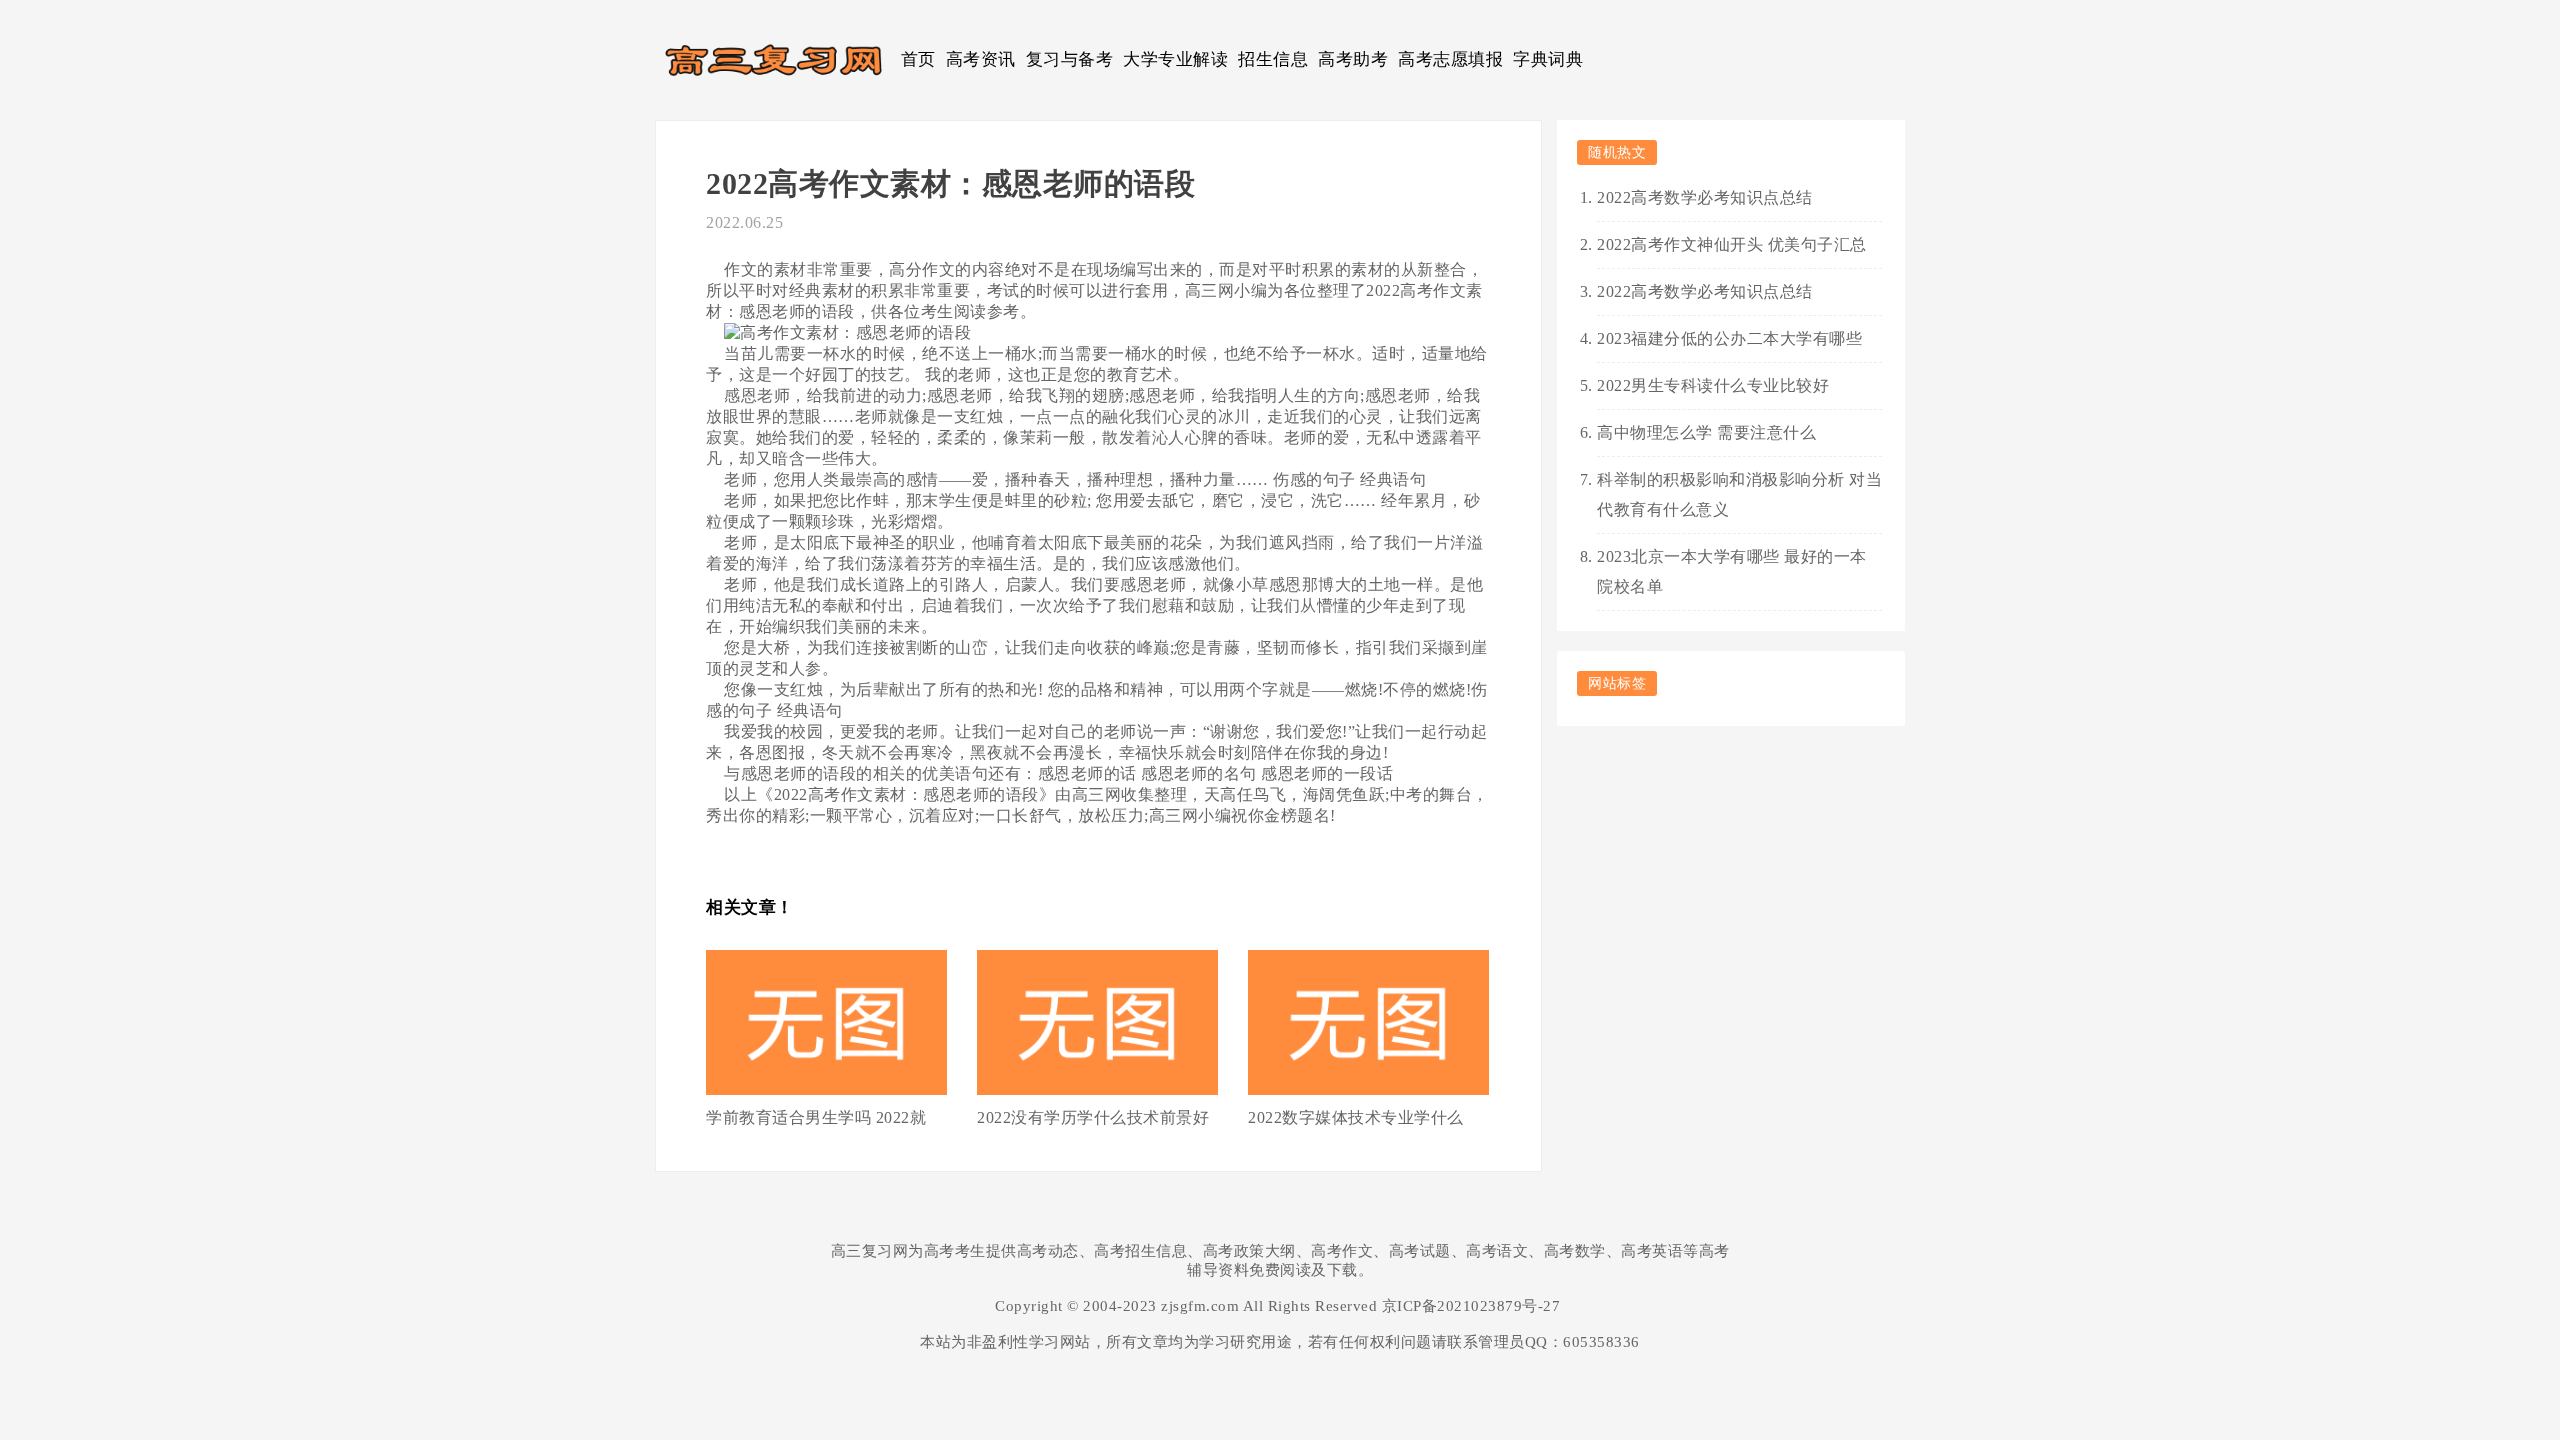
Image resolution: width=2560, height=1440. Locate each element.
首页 (918, 59)
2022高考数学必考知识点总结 (1705, 197)
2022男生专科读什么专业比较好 (1713, 385)
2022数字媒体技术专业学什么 (1356, 1117)
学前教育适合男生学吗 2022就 (816, 1117)
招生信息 (1273, 59)
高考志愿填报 (1450, 59)
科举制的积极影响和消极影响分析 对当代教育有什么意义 (1739, 494)
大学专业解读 (1175, 59)
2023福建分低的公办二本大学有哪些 (1729, 338)
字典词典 (1548, 59)
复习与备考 (1070, 59)
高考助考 (1353, 59)
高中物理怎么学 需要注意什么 (1706, 432)
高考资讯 (981, 59)
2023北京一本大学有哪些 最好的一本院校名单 (1732, 571)
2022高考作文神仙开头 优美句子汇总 (1732, 244)
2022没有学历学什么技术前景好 (1093, 1117)
